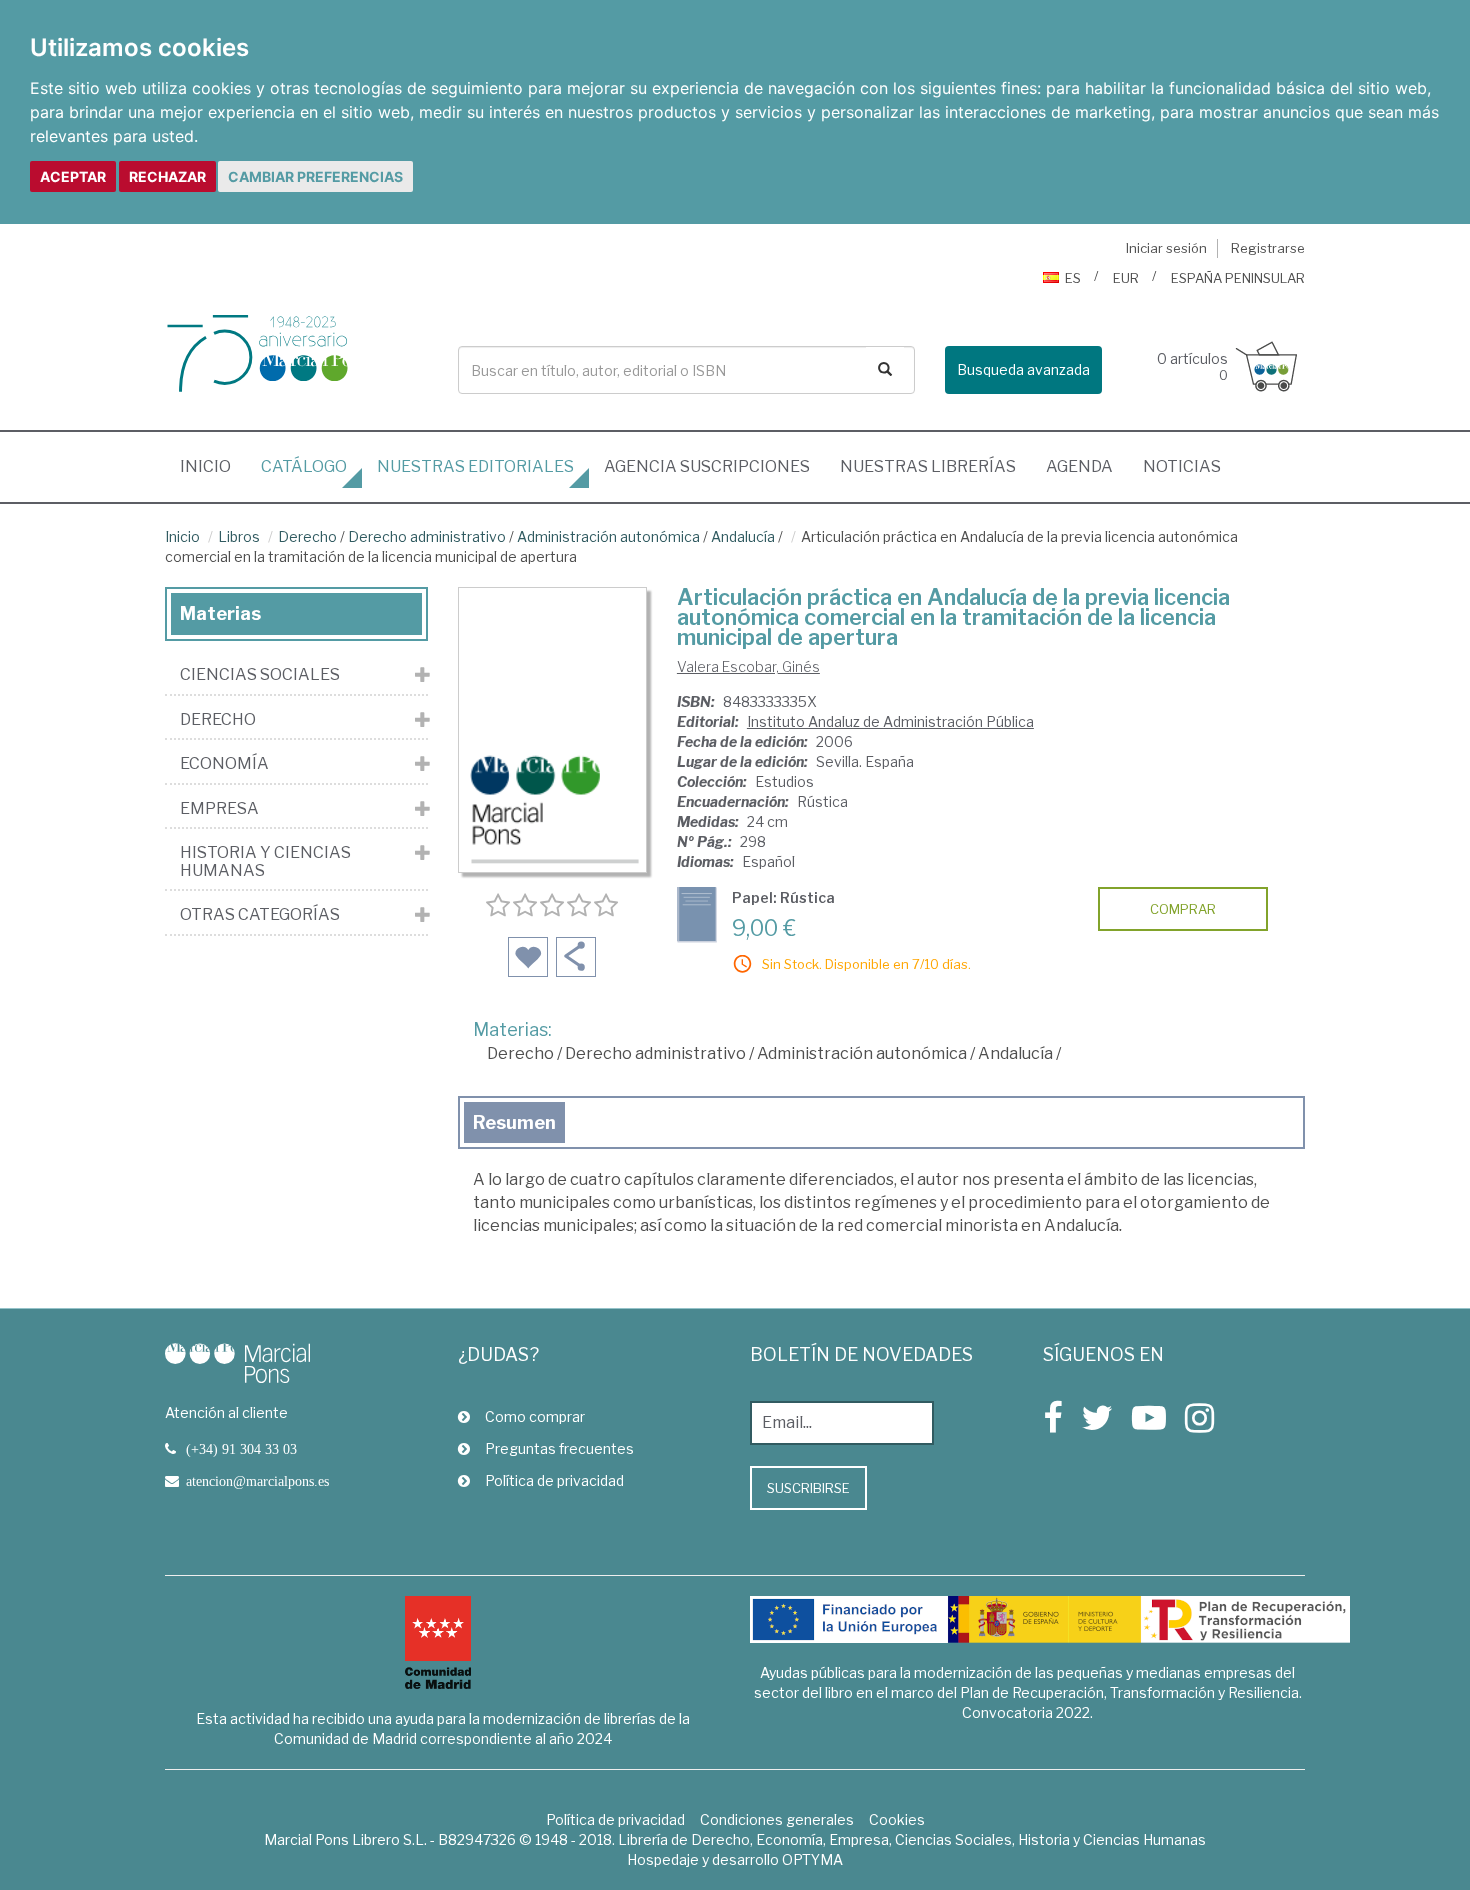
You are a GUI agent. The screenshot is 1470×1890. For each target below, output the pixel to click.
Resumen (514, 1122)
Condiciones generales (777, 1819)
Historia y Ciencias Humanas (265, 861)
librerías (928, 466)
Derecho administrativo (427, 536)
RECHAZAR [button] (167, 176)
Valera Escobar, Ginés (748, 666)
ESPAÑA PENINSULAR (1238, 278)
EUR (1126, 278)
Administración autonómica (608, 536)
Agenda (1079, 466)
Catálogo (304, 466)
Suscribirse (808, 1488)
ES (1073, 278)
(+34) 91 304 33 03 (241, 1449)
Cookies (897, 1819)
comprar (1183, 909)
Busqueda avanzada (1023, 369)
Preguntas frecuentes (559, 1448)
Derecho (307, 536)
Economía (224, 764)
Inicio (213, 466)
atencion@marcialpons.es (257, 1481)
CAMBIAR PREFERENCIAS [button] (315, 176)
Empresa (219, 809)
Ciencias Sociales (260, 675)
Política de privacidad (554, 1480)
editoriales (475, 466)
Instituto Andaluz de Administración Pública (890, 721)
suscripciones (707, 466)
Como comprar (535, 1416)
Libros (239, 536)
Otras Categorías (260, 915)
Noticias (1182, 466)
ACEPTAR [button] (73, 176)
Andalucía (743, 536)
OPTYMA (812, 1859)
